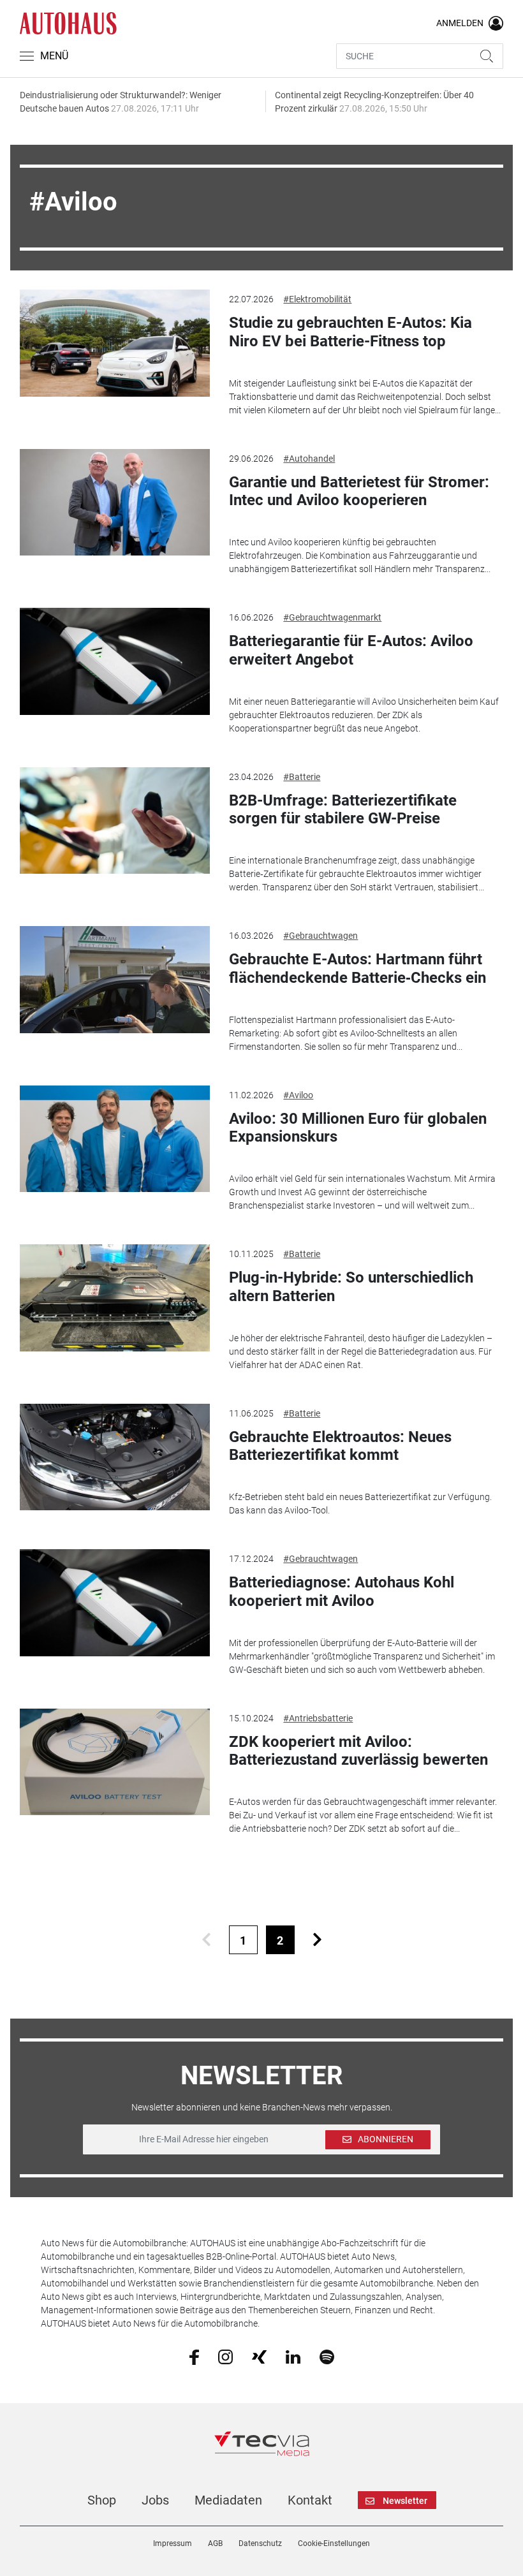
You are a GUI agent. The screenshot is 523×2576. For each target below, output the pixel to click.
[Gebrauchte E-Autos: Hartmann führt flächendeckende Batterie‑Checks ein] (115, 980)
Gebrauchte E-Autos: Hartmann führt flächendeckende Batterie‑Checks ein (357, 968)
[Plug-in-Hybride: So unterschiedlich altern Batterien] (115, 1298)
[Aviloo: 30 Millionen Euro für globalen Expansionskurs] (115, 1139)
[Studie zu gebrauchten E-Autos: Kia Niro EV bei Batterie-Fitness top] (115, 343)
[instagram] (225, 2356)
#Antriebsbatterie (318, 1718)
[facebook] (194, 2357)
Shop (102, 2500)
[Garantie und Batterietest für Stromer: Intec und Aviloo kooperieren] (115, 503)
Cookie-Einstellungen (334, 2543)
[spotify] (327, 2356)
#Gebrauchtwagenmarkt (332, 617)
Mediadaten (228, 2500)
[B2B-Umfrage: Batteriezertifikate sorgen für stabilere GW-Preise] (115, 821)
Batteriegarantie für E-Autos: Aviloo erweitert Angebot (351, 650)
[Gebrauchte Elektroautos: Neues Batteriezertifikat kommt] (115, 1457)
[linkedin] (293, 2356)
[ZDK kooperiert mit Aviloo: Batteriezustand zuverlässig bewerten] (115, 1762)
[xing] (259, 2356)
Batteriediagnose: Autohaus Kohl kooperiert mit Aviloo (342, 1592)
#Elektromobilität (317, 299)
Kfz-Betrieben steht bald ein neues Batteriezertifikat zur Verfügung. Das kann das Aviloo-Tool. (360, 1504)
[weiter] (317, 1940)
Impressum (173, 2543)
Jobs (155, 2500)
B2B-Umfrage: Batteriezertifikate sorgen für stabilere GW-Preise (343, 810)
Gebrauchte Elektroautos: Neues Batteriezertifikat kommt (340, 1446)
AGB (215, 2543)
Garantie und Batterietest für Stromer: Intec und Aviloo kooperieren (359, 491)
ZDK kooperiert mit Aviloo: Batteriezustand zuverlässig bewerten (358, 1751)
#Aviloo (298, 1095)
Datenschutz (260, 2543)
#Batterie (302, 777)
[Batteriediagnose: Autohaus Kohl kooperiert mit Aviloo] (115, 1603)
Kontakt (310, 2500)
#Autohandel (309, 459)
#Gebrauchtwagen (320, 936)
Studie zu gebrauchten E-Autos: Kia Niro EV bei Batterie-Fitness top (350, 332)
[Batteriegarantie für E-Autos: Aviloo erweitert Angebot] (115, 661)
